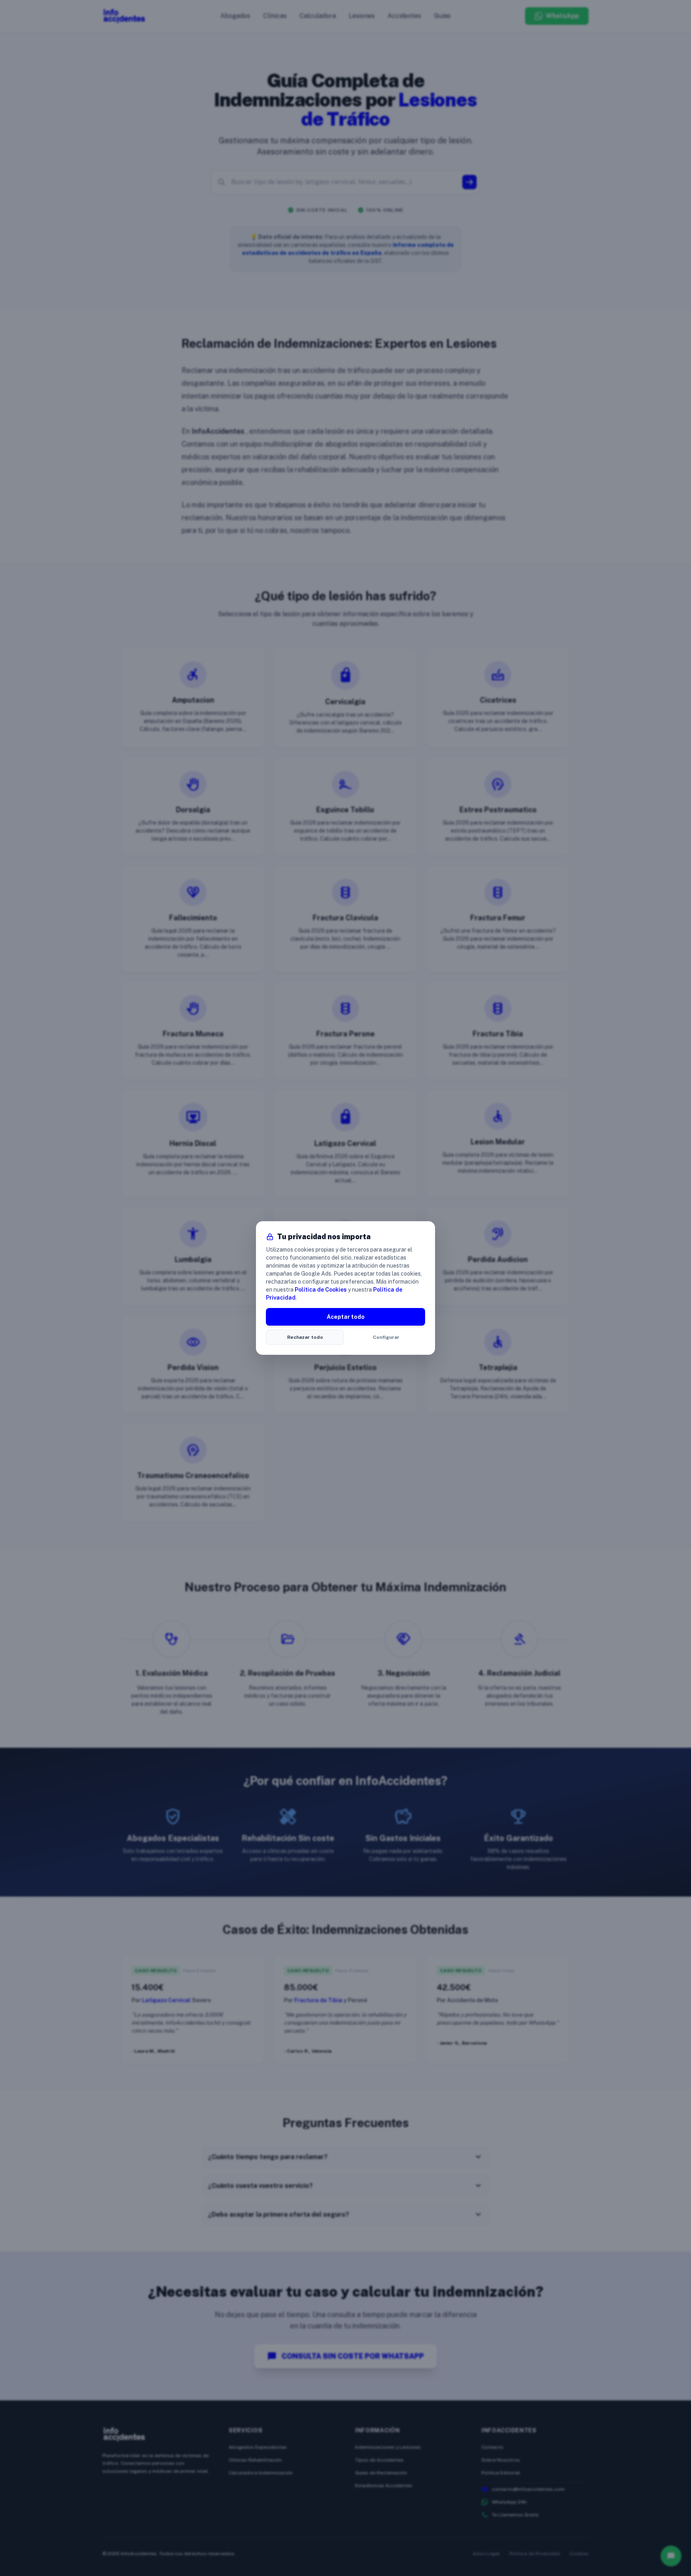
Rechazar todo (305, 1337)
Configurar (386, 1337)
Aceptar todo (346, 1317)
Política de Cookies (321, 1290)
